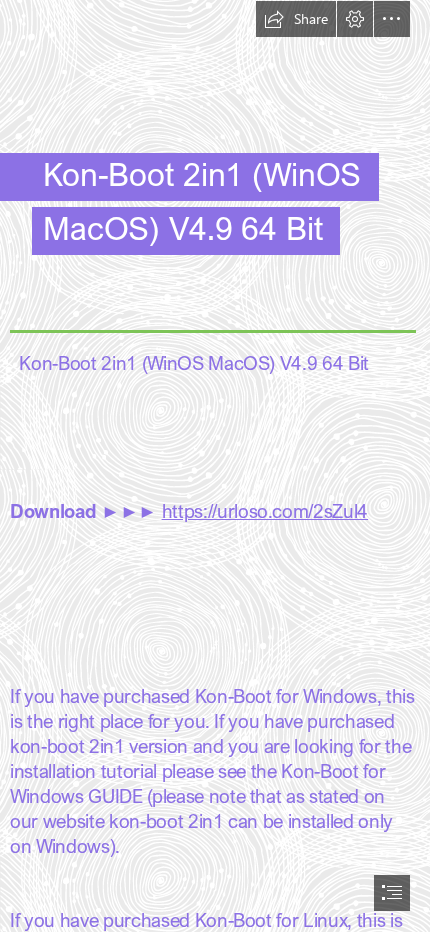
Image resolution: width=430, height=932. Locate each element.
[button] (296, 19)
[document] (215, 466)
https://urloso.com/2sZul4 (265, 510)
